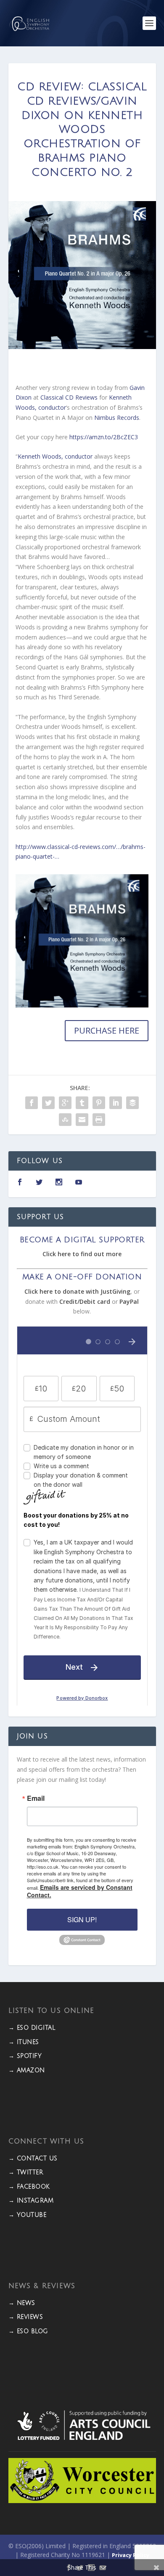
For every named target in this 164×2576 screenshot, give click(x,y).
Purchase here (107, 1030)
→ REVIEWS (26, 2317)
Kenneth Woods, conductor (55, 456)
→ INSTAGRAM (31, 2201)
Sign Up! (82, 1919)
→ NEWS (22, 2303)
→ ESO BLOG (28, 2331)
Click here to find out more (82, 1254)
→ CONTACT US (33, 2158)
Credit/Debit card (85, 1301)
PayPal (129, 1301)
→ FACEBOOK (29, 2187)
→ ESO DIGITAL (32, 2028)
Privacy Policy (131, 2555)
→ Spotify (25, 2056)
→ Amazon (27, 2070)
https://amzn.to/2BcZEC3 (104, 437)
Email (36, 1798)
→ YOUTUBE (28, 2215)
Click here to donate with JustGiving (77, 1291)
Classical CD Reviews (69, 397)
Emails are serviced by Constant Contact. (80, 1891)
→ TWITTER (26, 2172)
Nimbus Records (117, 418)
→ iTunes (24, 2042)
